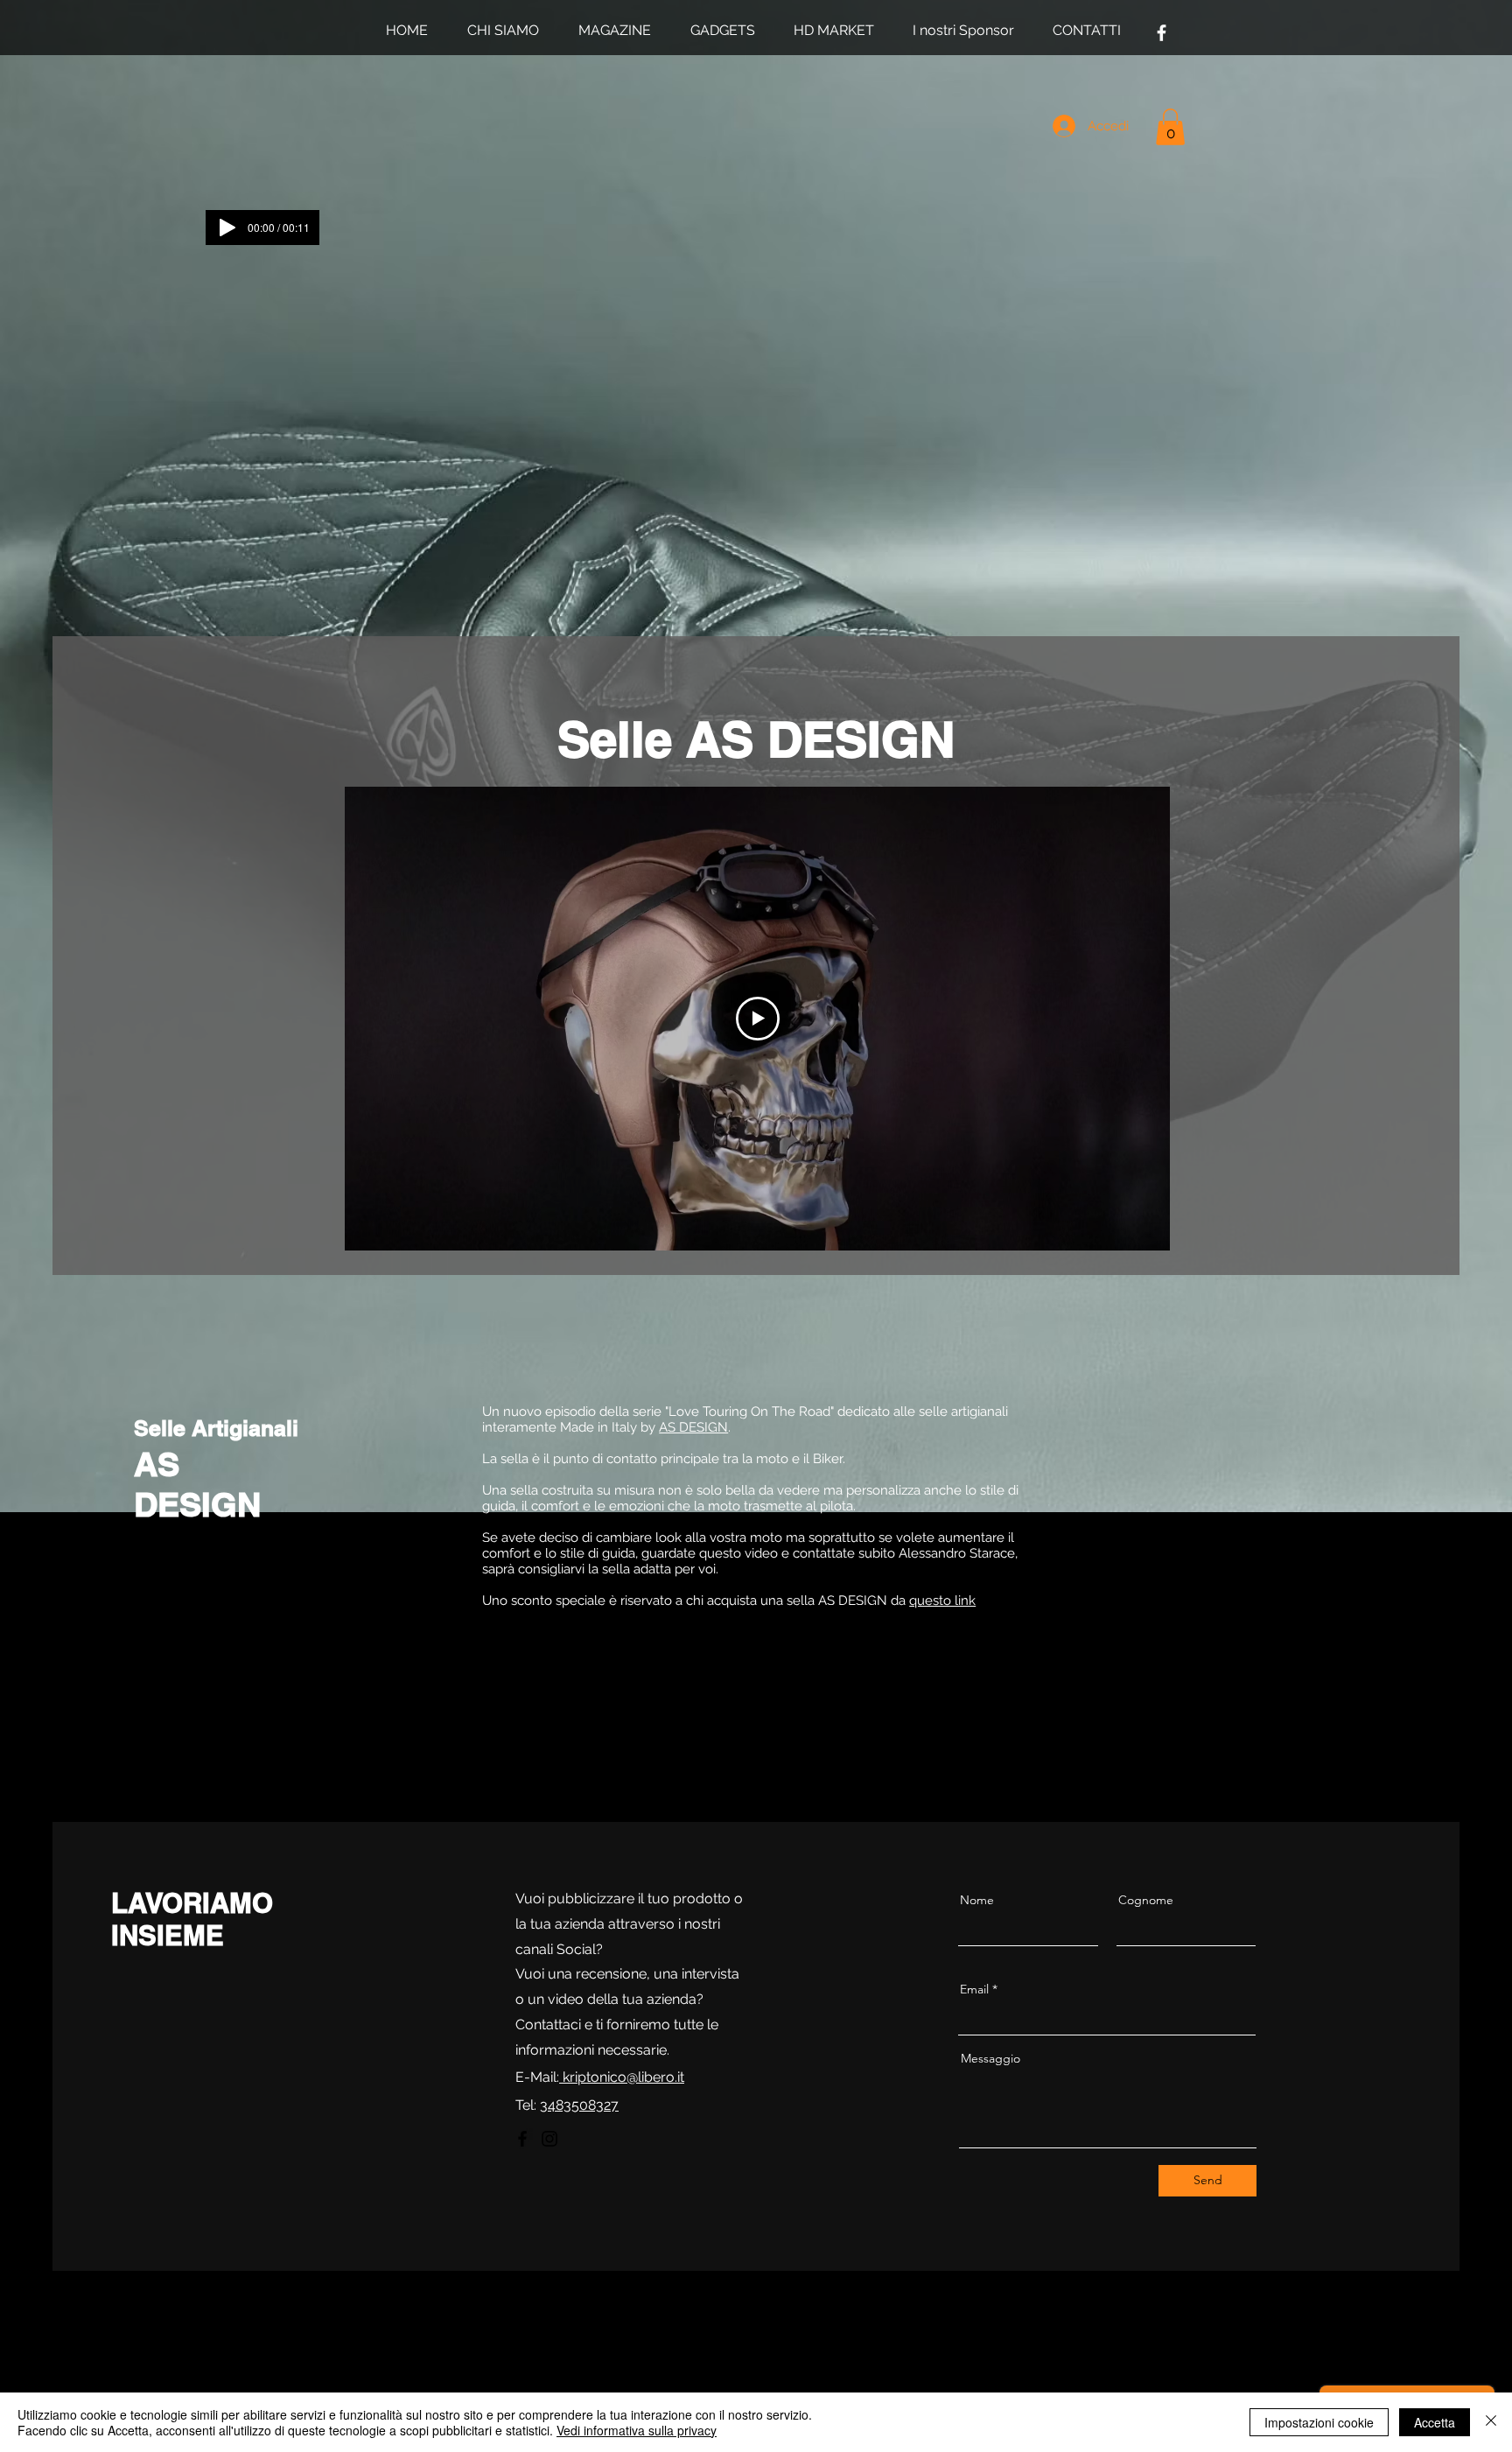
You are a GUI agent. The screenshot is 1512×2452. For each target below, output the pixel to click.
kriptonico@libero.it (622, 2077)
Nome (977, 1900)
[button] (1170, 127)
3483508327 (579, 2105)
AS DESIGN (693, 1427)
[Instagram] (549, 2139)
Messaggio (990, 2058)
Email (974, 1989)
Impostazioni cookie (1319, 2422)
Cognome (1146, 1900)
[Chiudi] (1491, 2422)
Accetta (1435, 2422)
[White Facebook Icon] (1162, 33)
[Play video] (758, 1019)
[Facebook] (522, 2139)
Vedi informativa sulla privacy (637, 2430)
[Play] (227, 228)
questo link (942, 1601)
